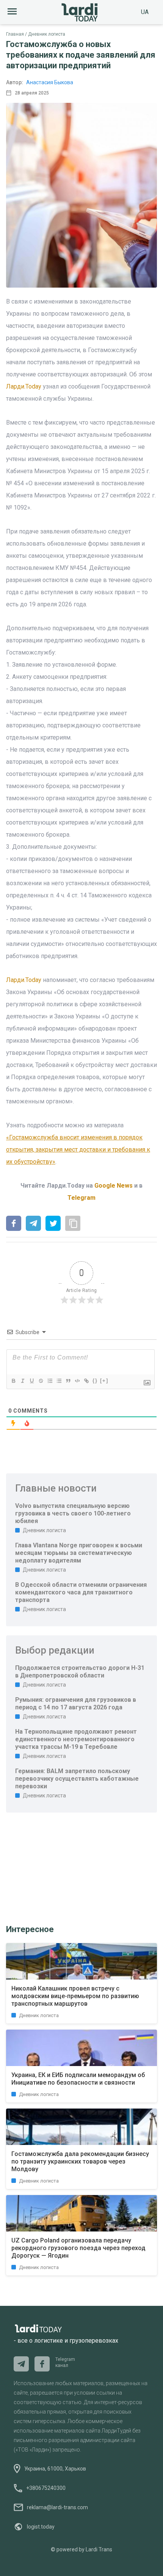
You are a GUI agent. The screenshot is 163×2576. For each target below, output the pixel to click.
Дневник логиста (47, 34)
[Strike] (41, 1381)
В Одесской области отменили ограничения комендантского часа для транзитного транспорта (81, 1592)
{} (95, 1381)
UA (145, 12)
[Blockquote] (68, 1381)
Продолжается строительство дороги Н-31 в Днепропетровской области (80, 1672)
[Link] (86, 1381)
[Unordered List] (59, 1381)
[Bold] (13, 1381)
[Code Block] (77, 1381)
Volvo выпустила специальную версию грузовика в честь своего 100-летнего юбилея (73, 1513)
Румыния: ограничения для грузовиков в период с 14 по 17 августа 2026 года (76, 1703)
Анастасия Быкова (50, 82)
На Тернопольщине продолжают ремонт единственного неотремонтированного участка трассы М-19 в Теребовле (76, 1739)
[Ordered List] (50, 1381)
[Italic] (22, 1381)
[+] (104, 1381)
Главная (15, 34)
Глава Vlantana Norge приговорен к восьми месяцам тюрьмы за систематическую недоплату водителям (79, 1553)
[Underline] (31, 1381)
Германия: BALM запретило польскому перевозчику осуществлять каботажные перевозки (77, 1779)
